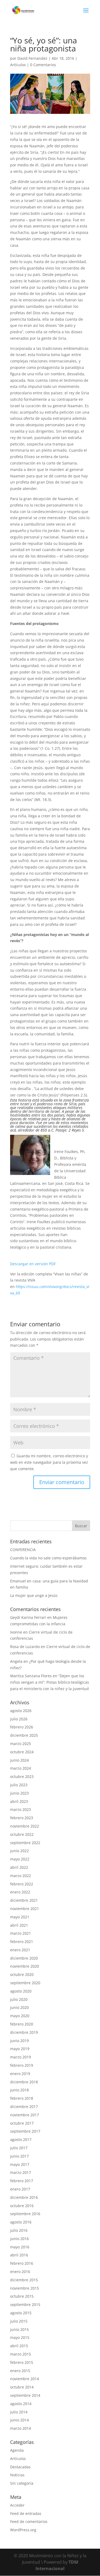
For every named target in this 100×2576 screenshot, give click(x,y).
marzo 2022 (21, 1876)
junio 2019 (19, 2041)
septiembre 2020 (25, 1983)
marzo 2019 (21, 2057)
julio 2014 (19, 2412)
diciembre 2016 (24, 2197)
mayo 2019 (20, 2049)
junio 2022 (19, 1851)
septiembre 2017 (25, 2131)
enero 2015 (20, 2371)
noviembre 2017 (25, 2115)
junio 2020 (19, 2007)
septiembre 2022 (25, 1843)
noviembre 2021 (25, 1909)
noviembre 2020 (25, 1966)
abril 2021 (19, 1925)
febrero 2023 (22, 1818)
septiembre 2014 (25, 2395)
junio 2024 (19, 1760)
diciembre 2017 (24, 2107)
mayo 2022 (20, 1859)
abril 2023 (19, 1801)
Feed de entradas (26, 2513)
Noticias (17, 2475)
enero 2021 (20, 1950)
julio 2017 (19, 2148)
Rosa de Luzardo (25, 1647)
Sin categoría (22, 2483)
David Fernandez (32, 58)
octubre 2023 (22, 1776)
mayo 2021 (20, 1917)
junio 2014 (19, 2420)
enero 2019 (20, 2074)
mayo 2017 (20, 2164)
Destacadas (20, 2467)
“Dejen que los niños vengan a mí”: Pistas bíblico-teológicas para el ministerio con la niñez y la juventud (50, 1682)
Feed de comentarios (29, 2521)
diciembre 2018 (24, 2082)
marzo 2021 (21, 1933)
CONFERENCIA (23, 1550)
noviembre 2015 (25, 2288)
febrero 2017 (22, 2181)
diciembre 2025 (24, 1735)
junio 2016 (19, 2239)
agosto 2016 (21, 2222)
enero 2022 (20, 1892)
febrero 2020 (22, 2024)
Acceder (17, 2505)
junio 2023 (19, 1793)
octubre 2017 (22, 2123)
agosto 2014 (21, 2404)
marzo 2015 (21, 2354)
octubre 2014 (22, 2387)
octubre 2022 (22, 1834)
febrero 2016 (22, 2263)
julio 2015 (19, 2321)
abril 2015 (19, 2346)
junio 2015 (19, 2329)
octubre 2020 (22, 1974)
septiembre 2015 (25, 2304)
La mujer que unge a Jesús (34, 1595)
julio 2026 (19, 1719)
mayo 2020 (20, 2016)
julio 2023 (19, 1785)
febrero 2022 (22, 1884)
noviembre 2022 (25, 1826)
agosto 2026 (21, 1711)
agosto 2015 (21, 2313)
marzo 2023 (21, 1809)
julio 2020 (19, 1999)
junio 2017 (19, 2156)
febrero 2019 (22, 2065)
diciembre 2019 (24, 2032)
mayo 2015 (20, 2337)
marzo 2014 (21, 2428)
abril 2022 (19, 1867)
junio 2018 (19, 2090)
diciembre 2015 (24, 2280)
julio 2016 (19, 2230)
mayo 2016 (20, 2247)
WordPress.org (23, 2530)
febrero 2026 (22, 1727)
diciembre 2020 (24, 1958)
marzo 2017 (21, 2172)
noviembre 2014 (25, 2379)
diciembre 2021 (24, 1900)
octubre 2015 (22, 2296)
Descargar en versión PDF (33, 1264)
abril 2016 (19, 2255)
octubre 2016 (22, 2206)
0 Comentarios (43, 65)
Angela (16, 1661)
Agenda (17, 2450)
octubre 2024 (22, 1752)
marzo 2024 (21, 1768)
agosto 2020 (21, 1991)
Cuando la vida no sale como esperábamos (48, 1558)
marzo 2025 (21, 1744)
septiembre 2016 (25, 2214)
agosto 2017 (21, 2139)
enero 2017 (20, 2189)
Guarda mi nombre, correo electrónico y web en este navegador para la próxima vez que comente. (49, 1462)
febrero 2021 (22, 1942)
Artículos (18, 65)
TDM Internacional (57, 2565)
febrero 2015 (22, 2362)
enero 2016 (20, 2272)
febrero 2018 (22, 2098)
